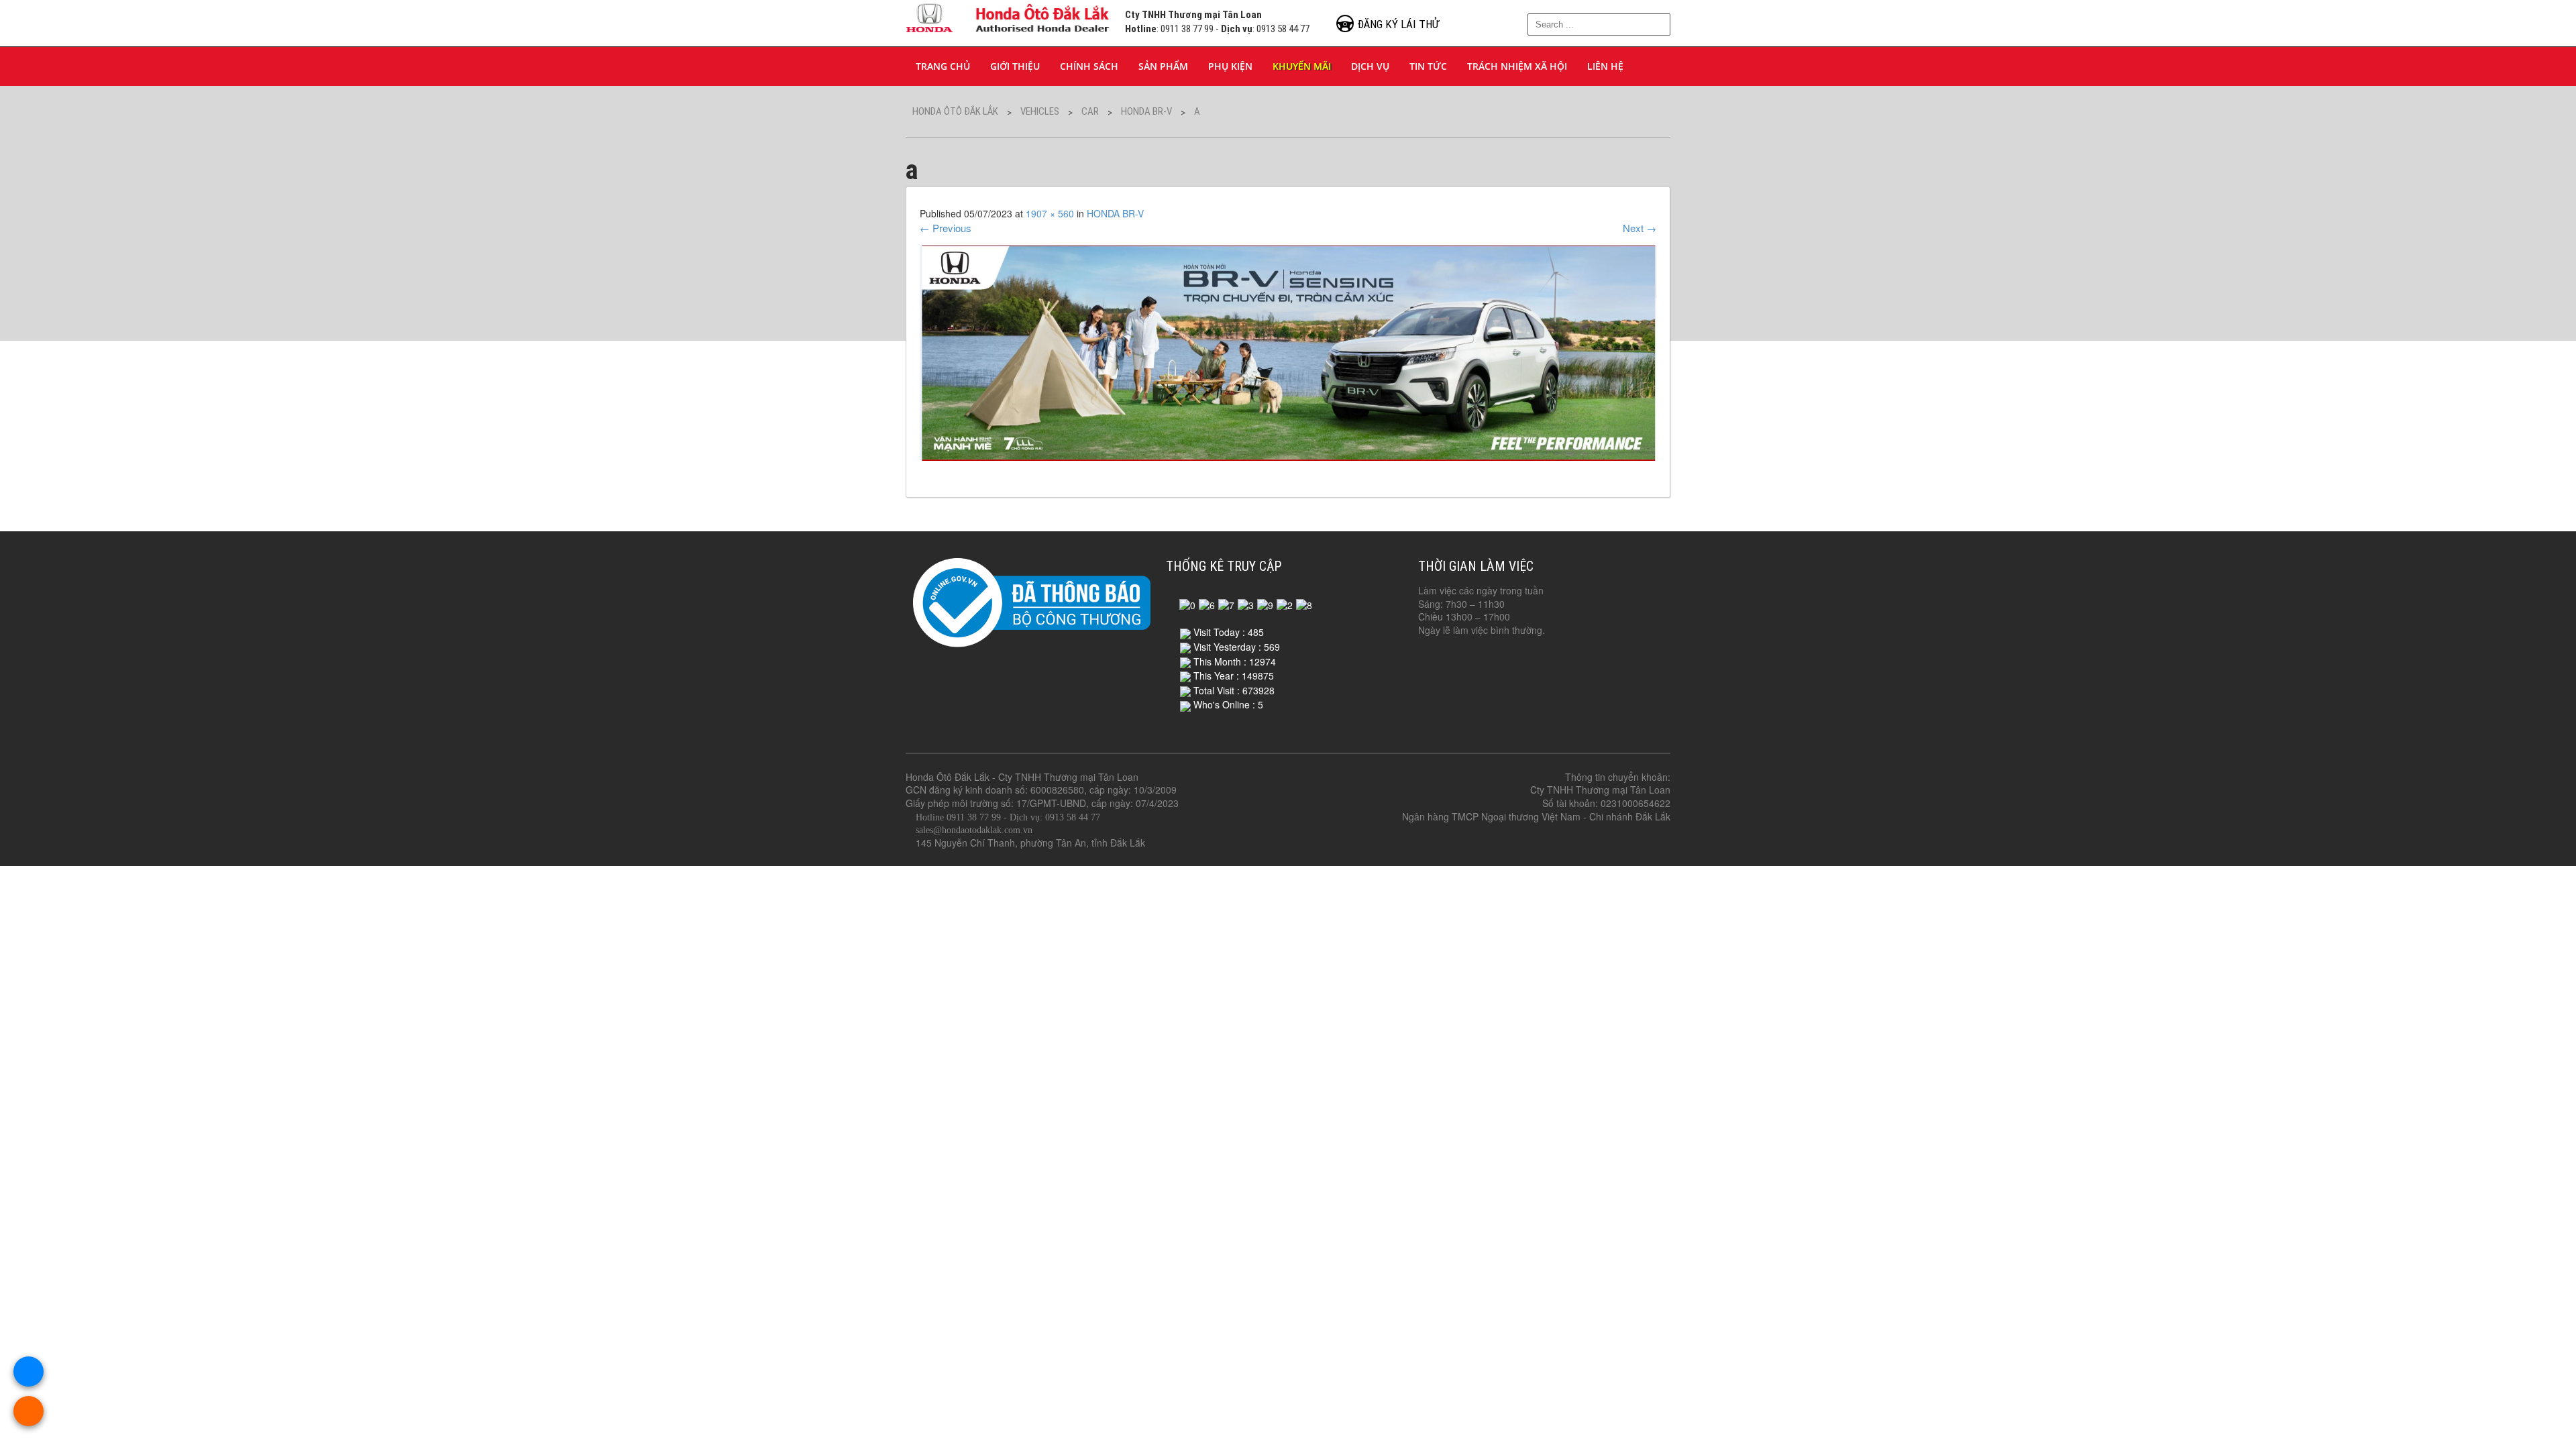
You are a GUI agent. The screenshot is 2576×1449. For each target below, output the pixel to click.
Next (1640, 228)
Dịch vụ (1370, 66)
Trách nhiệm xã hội (1517, 66)
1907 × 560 (1050, 213)
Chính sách (1089, 66)
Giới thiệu (1015, 66)
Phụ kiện (1230, 66)
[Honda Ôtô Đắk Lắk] (1009, 16)
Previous (946, 228)
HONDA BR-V (1115, 213)
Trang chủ (943, 66)
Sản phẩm (1163, 66)
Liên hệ (1605, 66)
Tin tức (1428, 66)
